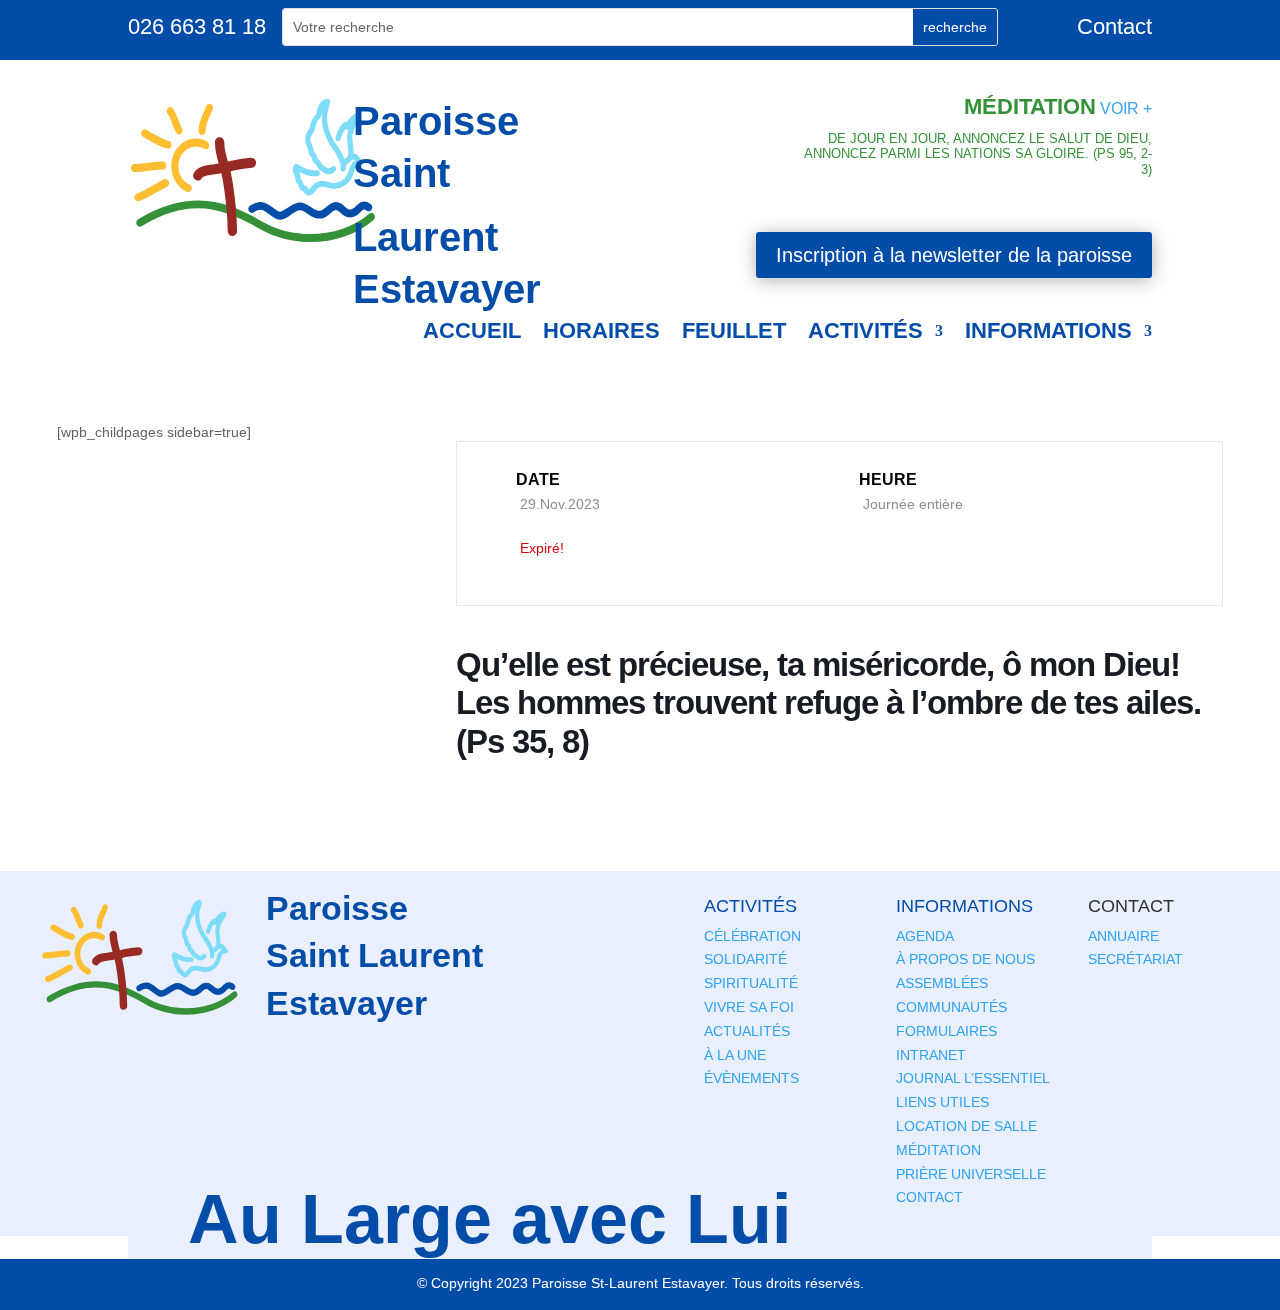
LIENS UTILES (942, 1102)
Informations (1048, 330)
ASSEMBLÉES (942, 983)
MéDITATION (938, 1150)
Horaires (601, 330)
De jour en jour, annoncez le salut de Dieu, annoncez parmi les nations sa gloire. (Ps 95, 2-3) (978, 154)
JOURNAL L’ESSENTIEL (973, 1078)
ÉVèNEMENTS (751, 1078)
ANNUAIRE (1123, 936)
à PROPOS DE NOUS (965, 959)
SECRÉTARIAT (1135, 959)
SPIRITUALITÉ (751, 983)
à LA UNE (735, 1055)
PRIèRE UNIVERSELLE (971, 1174)
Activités (865, 330)
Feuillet (734, 330)
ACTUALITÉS (747, 1031)
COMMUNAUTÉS (951, 1007)
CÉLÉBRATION (752, 936)
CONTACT (929, 1197)
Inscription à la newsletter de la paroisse (954, 255)
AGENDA (925, 936)
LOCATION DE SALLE (966, 1126)
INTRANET (931, 1055)
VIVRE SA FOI (749, 1007)
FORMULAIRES (946, 1031)
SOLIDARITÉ (745, 959)
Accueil (472, 330)
